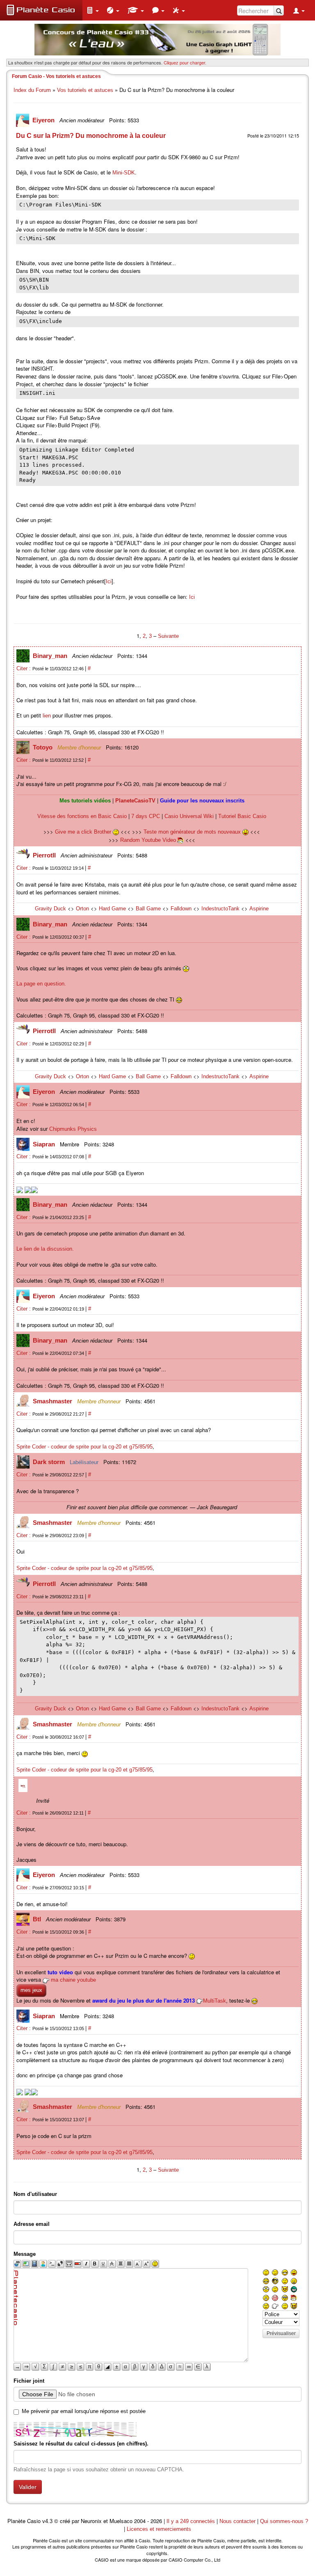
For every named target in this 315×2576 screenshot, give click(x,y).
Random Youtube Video (148, 840)
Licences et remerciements (159, 2529)
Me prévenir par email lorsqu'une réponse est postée (84, 2411)
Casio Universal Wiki (189, 816)
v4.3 (47, 2521)
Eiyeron (44, 120)
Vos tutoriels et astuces (85, 90)
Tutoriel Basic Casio (242, 816)
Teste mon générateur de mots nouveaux (193, 832)
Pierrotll (45, 855)
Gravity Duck (50, 909)
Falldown (181, 909)
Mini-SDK (124, 173)
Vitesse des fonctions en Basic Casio (82, 816)
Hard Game (112, 909)
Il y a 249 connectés (192, 2521)
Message (25, 2254)
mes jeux (31, 1990)
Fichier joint (29, 2381)
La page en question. (41, 984)
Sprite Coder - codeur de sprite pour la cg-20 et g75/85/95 (84, 1447)
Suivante (168, 636)
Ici (109, 581)
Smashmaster (53, 1401)
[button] (93, 10)
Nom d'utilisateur (35, 2194)
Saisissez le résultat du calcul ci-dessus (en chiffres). (81, 2444)
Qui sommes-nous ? (284, 2521)
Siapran (45, 1144)
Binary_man (51, 656)
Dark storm (50, 1462)
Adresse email (32, 2224)
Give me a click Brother (84, 832)
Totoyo (43, 747)
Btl (38, 1919)
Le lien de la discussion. (45, 1249)
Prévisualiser (281, 2333)
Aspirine (259, 909)
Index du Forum (32, 90)
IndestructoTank (220, 909)
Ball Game (148, 909)
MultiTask (215, 2001)
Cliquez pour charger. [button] (185, 62)
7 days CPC (146, 816)
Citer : (24, 668)
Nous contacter (237, 2521)
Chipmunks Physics (73, 1129)
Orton (82, 909)
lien (47, 716)
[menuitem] (93, 10)
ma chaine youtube (73, 1980)
